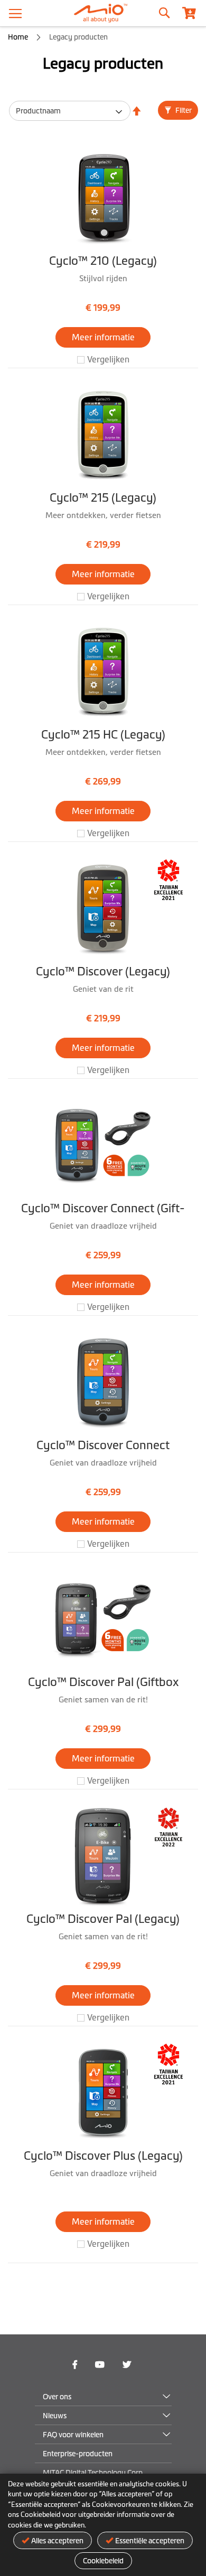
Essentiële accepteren (150, 2541)
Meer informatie (103, 337)
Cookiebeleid (103, 2561)
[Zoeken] (164, 11)
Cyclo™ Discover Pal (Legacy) (103, 1919)
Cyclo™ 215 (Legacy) (103, 498)
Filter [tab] (183, 110)
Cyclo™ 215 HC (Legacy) (103, 735)
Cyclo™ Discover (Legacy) (103, 971)
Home (19, 37)
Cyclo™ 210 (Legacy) (103, 261)
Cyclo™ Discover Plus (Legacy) (103, 2156)
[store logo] (103, 13)
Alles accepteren (57, 2541)
